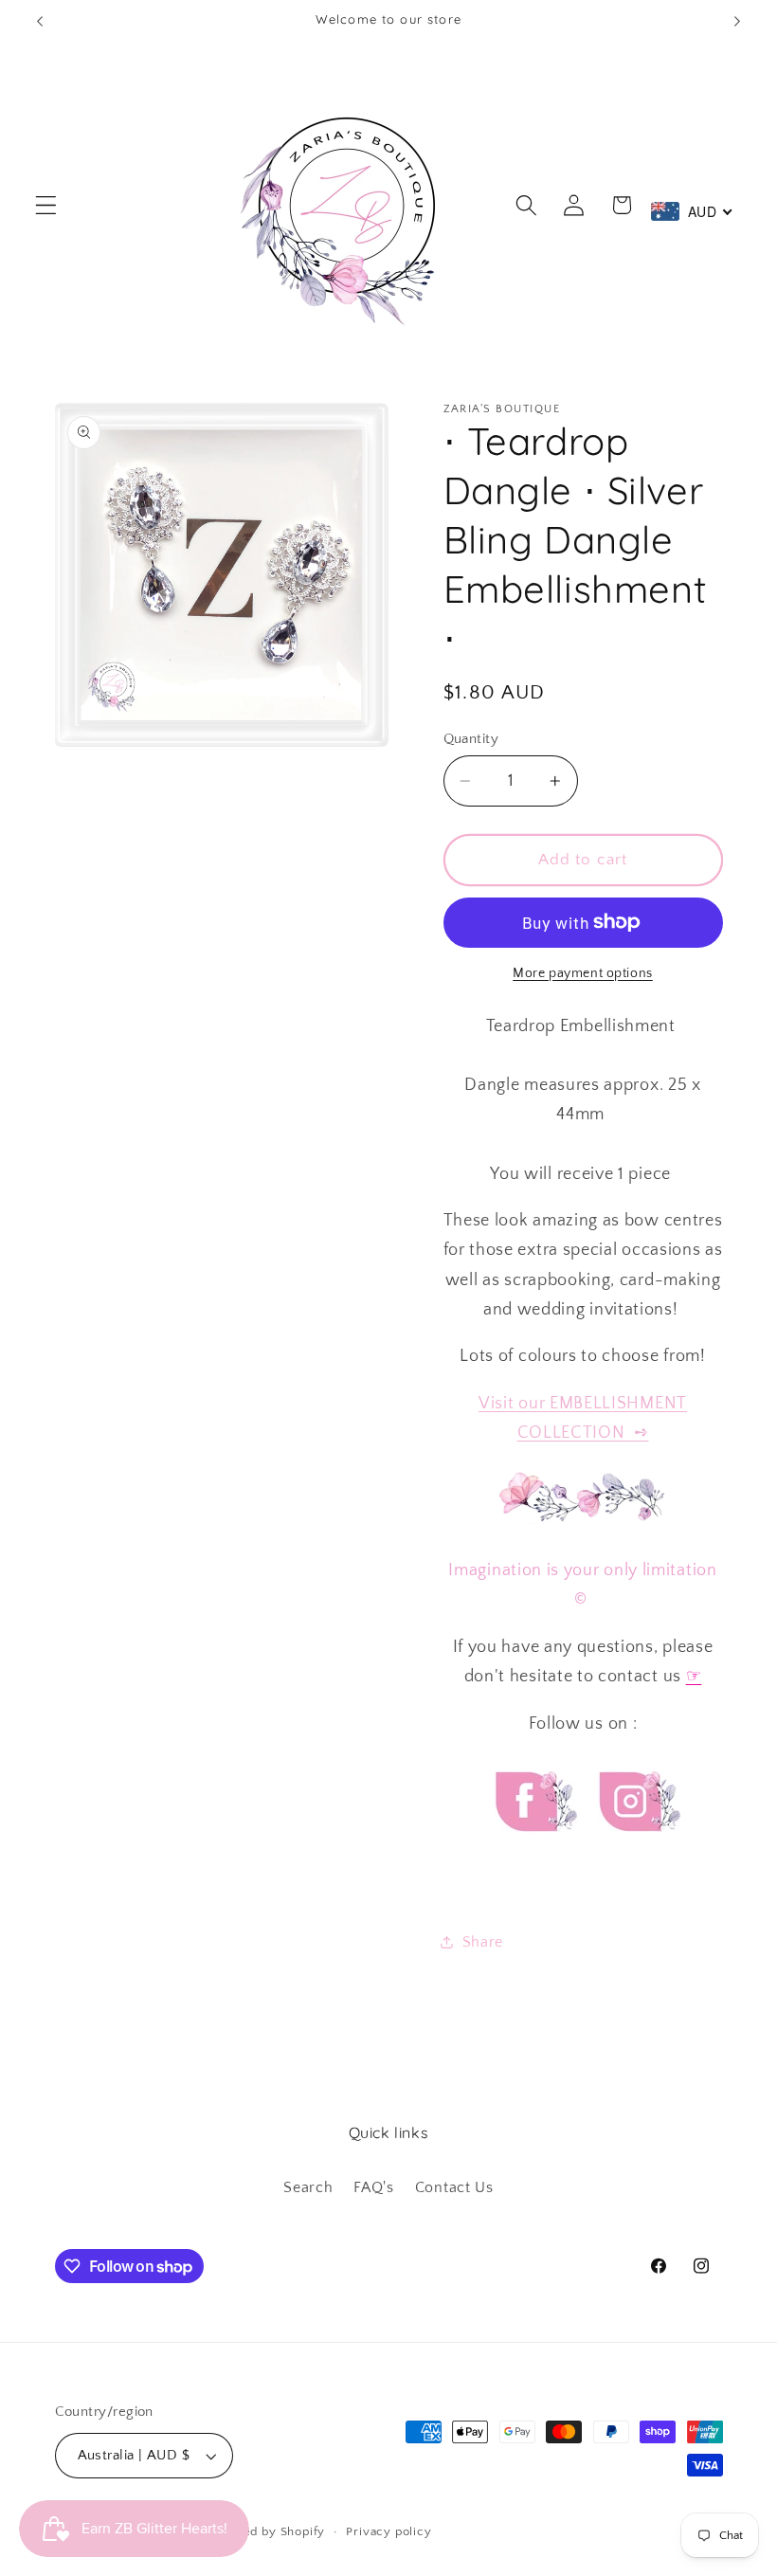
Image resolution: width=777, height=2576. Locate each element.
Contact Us (454, 2187)
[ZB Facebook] (533, 1849)
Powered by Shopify (265, 2531)
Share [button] (483, 1942)
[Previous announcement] (40, 21)
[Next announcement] (737, 21)
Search (308, 2187)
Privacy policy (388, 2531)
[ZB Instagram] (637, 1849)
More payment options (583, 973)
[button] (46, 205)
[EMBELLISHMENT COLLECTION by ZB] (632, 1433)
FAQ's (373, 2187)
